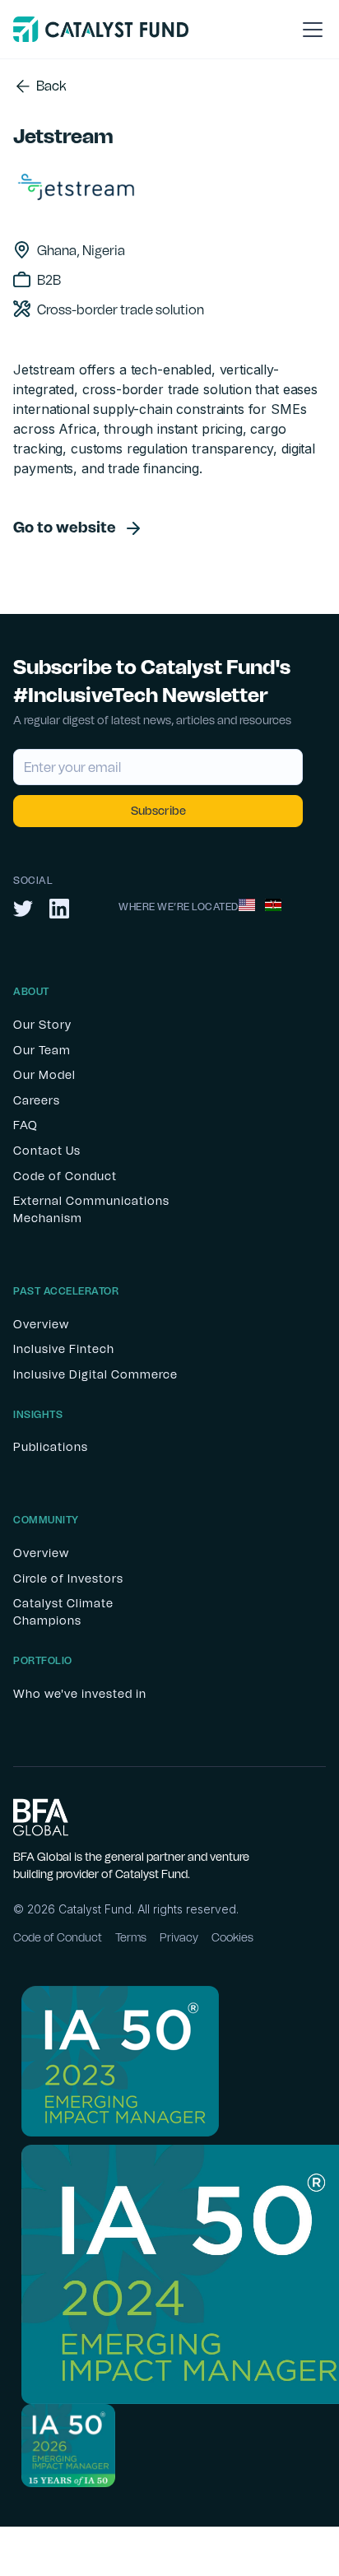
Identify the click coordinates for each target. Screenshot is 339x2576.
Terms (131, 1938)
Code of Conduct (58, 1938)
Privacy (179, 1938)
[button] (309, 30)
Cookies (232, 1938)
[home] (101, 29)
